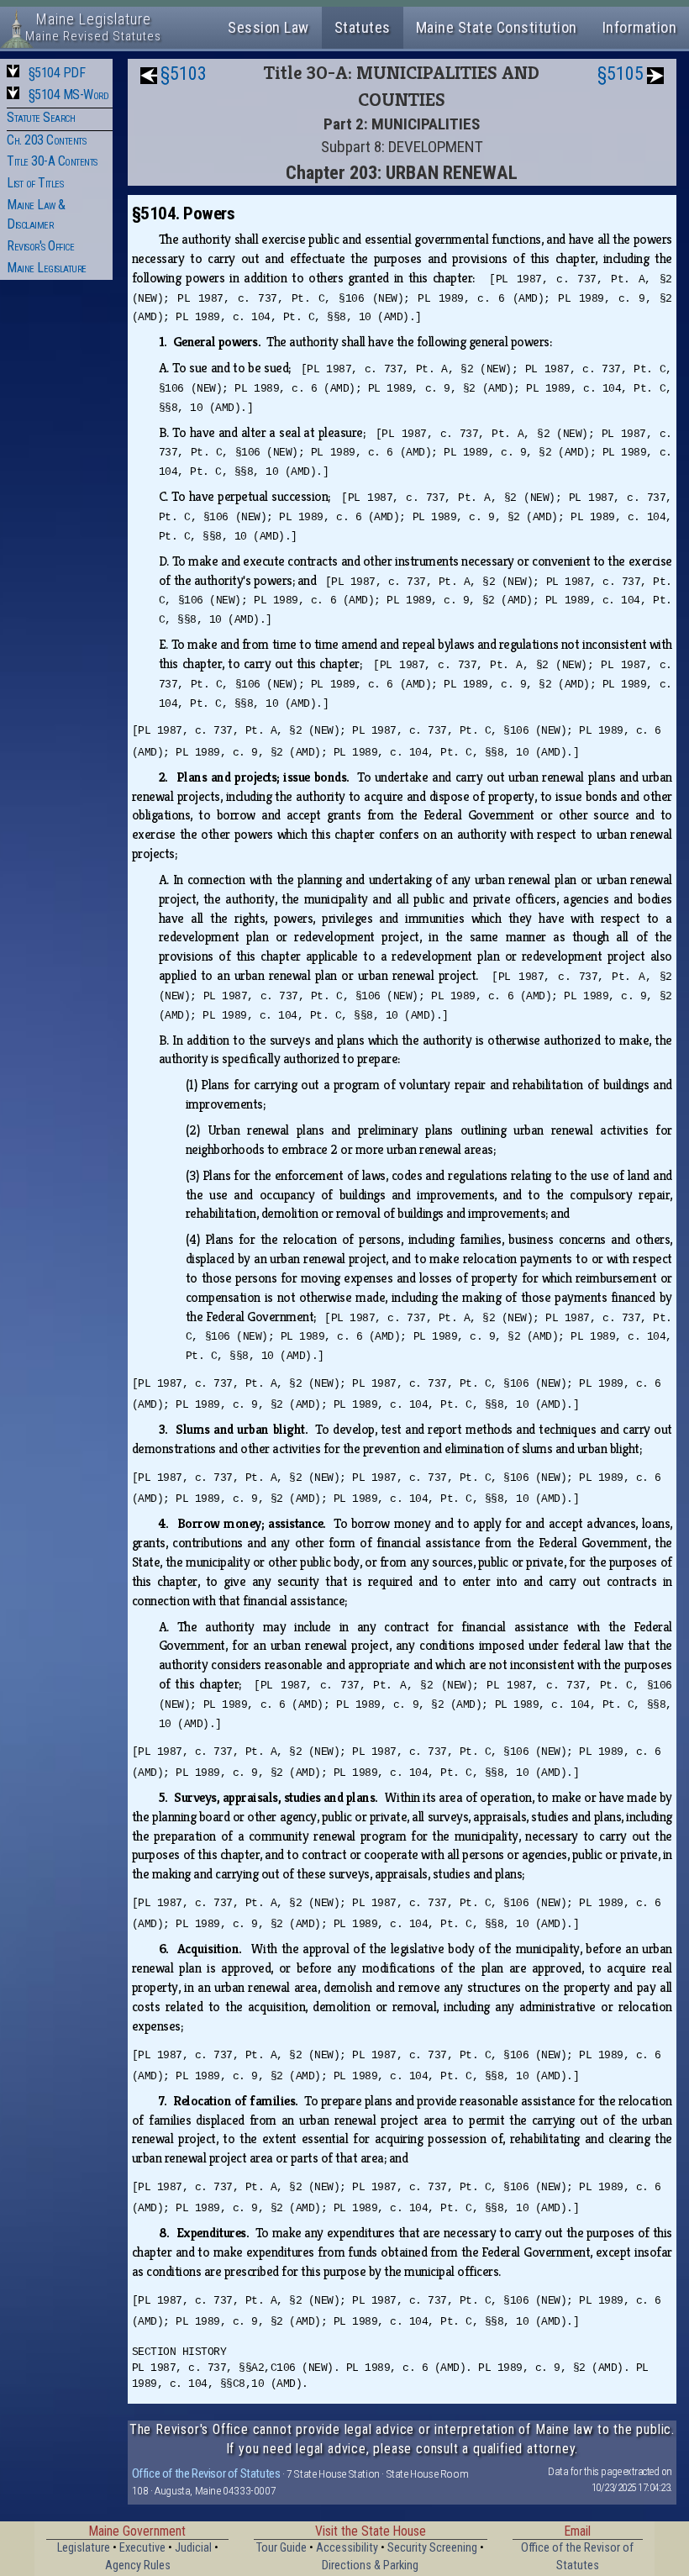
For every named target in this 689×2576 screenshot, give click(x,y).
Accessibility (347, 2548)
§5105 (621, 74)
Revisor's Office (40, 246)
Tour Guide (281, 2548)
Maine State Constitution (497, 27)
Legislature (84, 2548)
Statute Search (41, 117)
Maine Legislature (47, 268)
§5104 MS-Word (69, 95)
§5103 (184, 74)
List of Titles (35, 183)
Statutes (363, 27)
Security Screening (432, 2548)
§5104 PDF (57, 73)
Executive (142, 2548)
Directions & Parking (370, 2565)
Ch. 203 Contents (46, 140)
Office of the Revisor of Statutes (206, 2473)
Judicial (193, 2548)
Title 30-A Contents (52, 161)
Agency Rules (138, 2565)
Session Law (268, 27)
